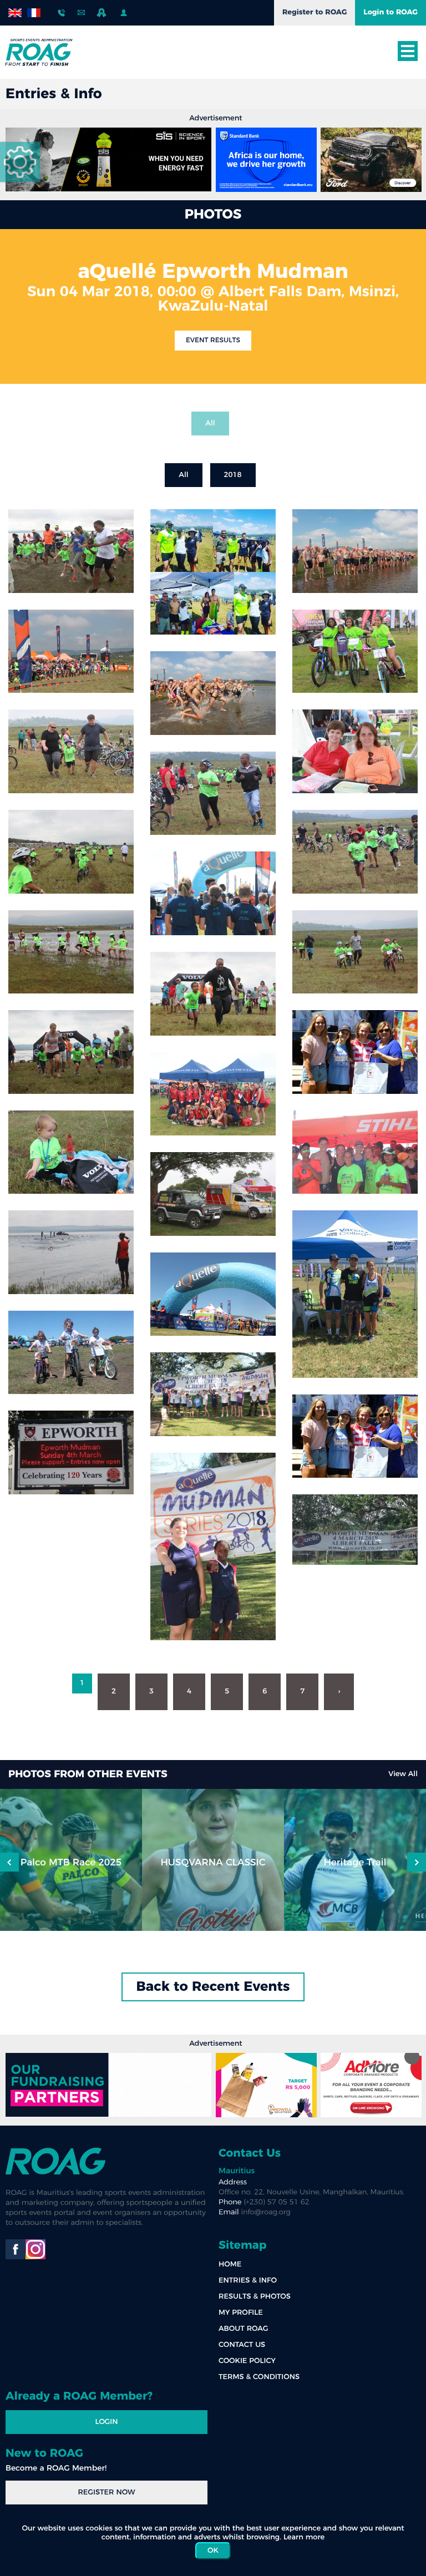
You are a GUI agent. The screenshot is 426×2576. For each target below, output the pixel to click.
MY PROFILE (241, 2313)
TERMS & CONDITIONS (259, 2377)
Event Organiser (125, 13)
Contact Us (250, 2153)
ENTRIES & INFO (248, 2281)
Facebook (16, 2249)
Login (106, 2422)
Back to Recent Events (213, 1987)
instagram (35, 2249)
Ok (213, 2551)
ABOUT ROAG (243, 2329)
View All (403, 1774)
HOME (230, 2265)
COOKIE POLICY (247, 2361)
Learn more (304, 2537)
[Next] (9, 1862)
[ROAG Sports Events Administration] (39, 52)
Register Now (106, 2493)
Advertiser (103, 13)
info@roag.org (82, 10)
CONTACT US (242, 2345)
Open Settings (20, 162)
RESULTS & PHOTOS (255, 2297)
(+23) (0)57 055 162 (62, 10)
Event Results (213, 341)
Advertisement (215, 118)
